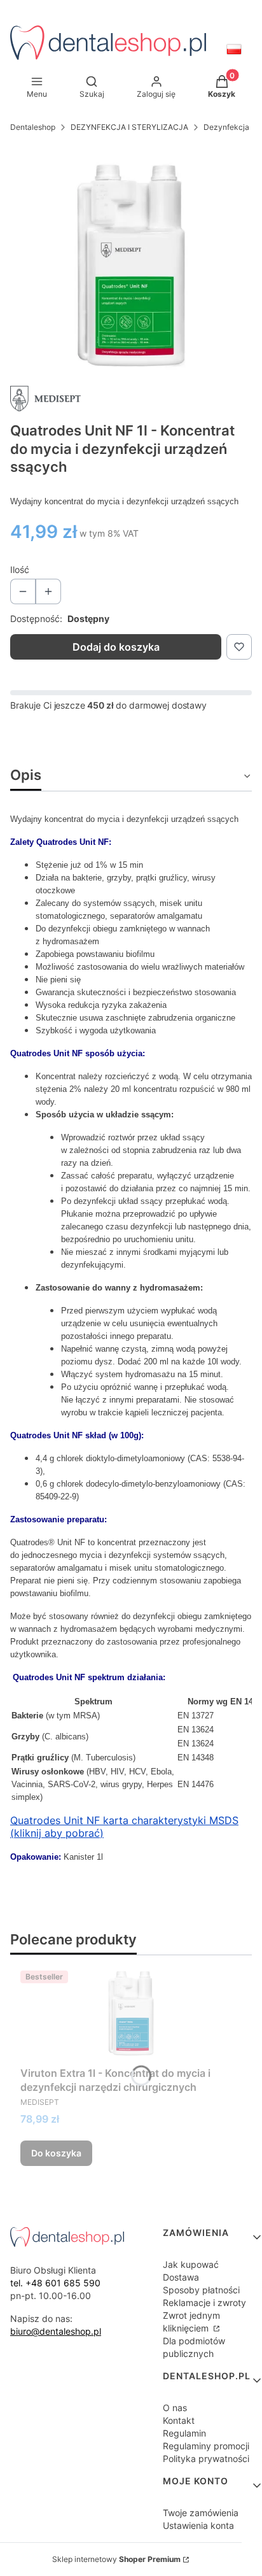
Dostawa (181, 2277)
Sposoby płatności (201, 2290)
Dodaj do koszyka (116, 647)
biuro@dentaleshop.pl (56, 2331)
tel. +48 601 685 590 (55, 2283)
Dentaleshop (33, 127)
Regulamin (184, 2433)
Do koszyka (56, 2153)
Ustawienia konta (198, 2525)
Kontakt (179, 2420)
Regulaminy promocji (206, 2446)
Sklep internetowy (116, 2559)
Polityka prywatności (206, 2459)
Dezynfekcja (226, 127)
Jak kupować (191, 2264)
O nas (175, 2408)
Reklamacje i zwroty (204, 2303)
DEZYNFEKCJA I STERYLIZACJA (129, 127)
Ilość (20, 570)
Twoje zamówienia (201, 2513)
